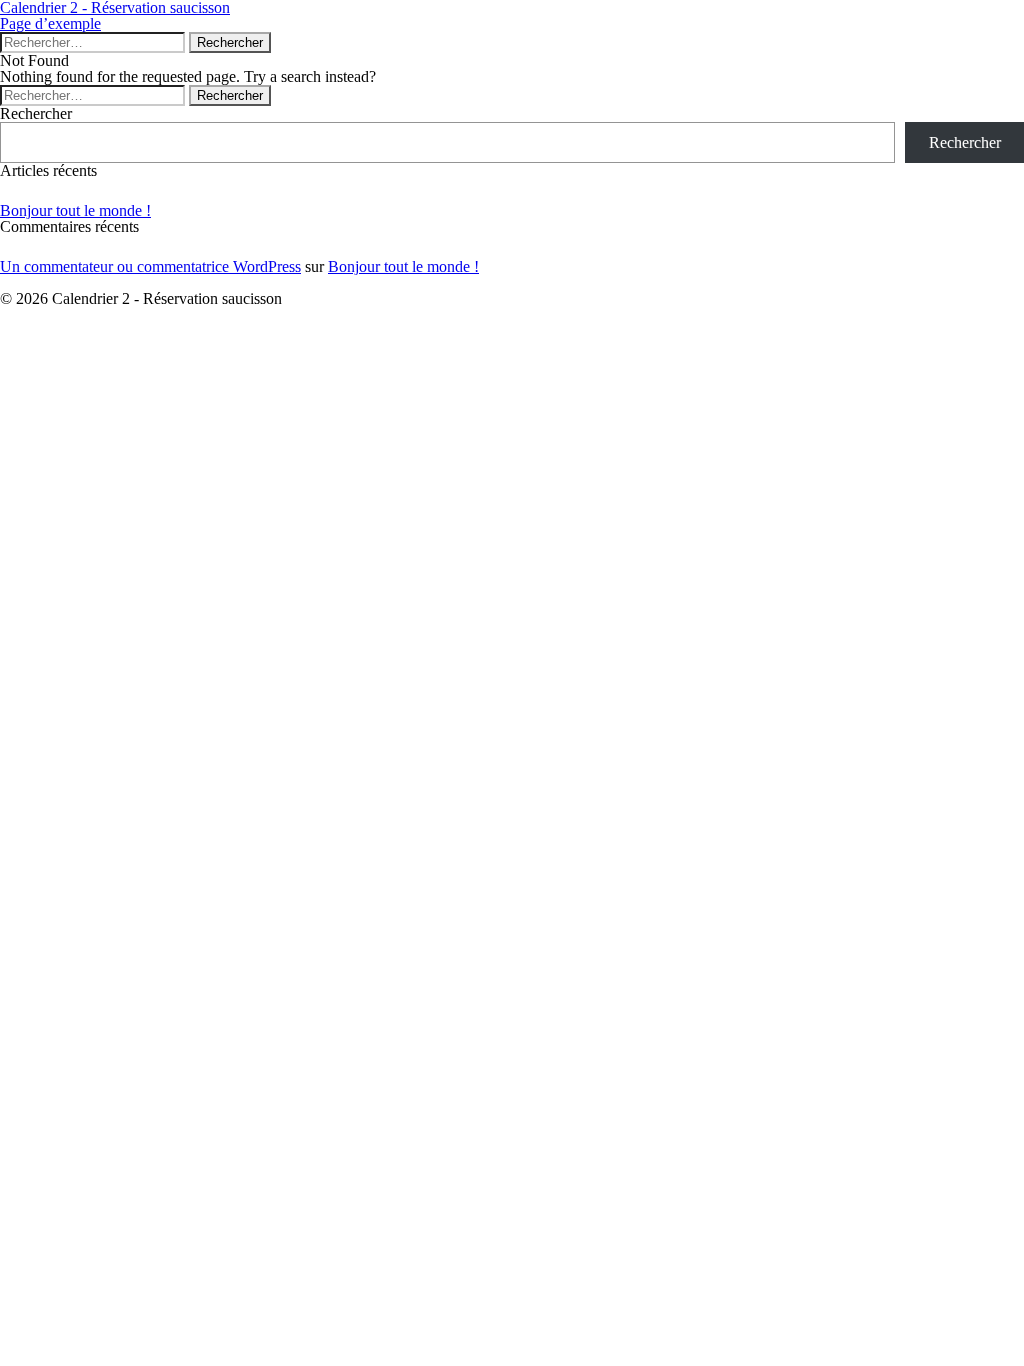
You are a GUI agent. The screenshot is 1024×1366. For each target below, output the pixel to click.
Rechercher (36, 113)
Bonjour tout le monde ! (75, 210)
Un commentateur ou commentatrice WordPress (150, 266)
